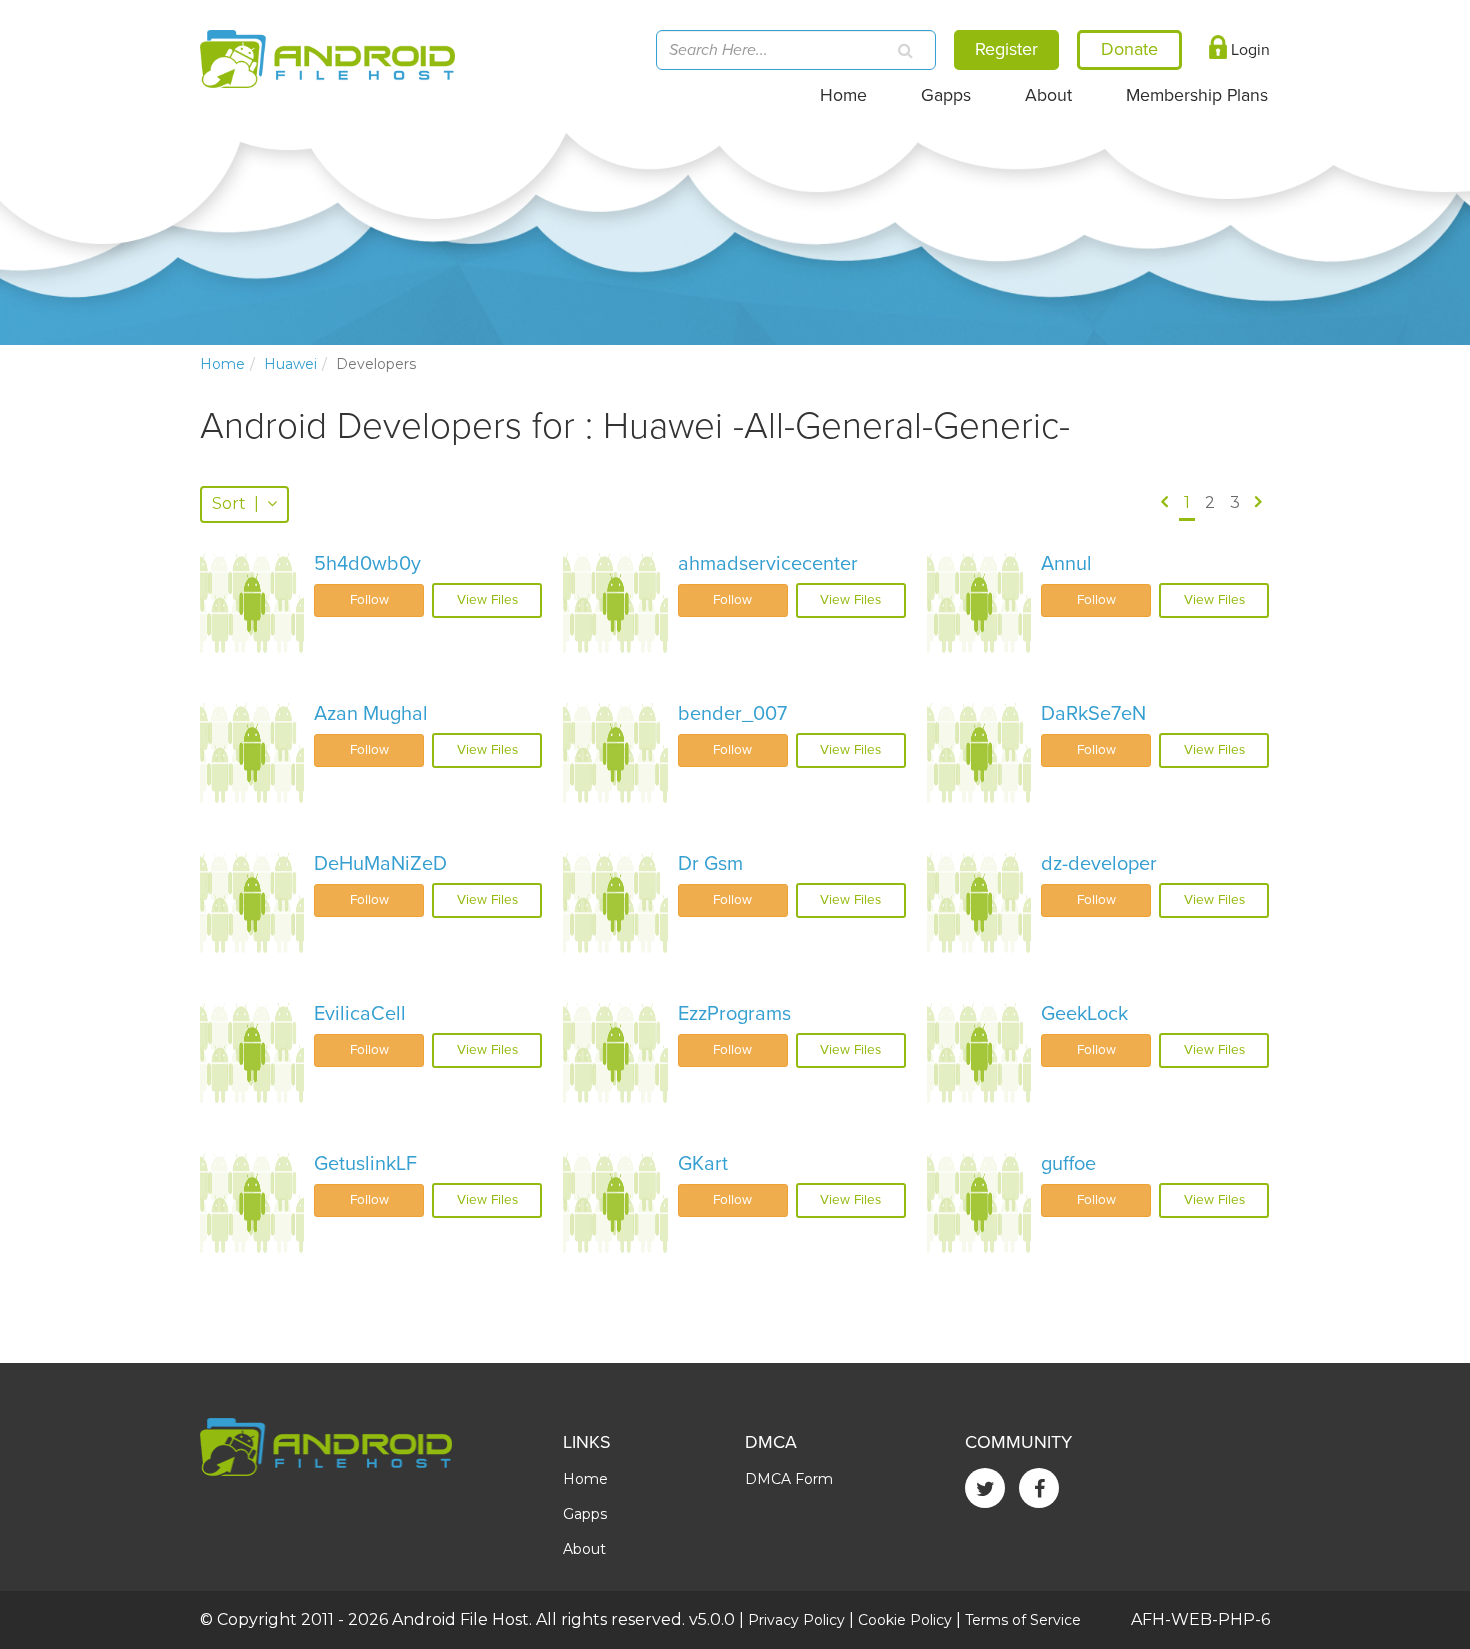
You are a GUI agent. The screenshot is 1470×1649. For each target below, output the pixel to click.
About (1048, 95)
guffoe (1068, 1164)
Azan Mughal (371, 714)
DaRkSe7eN (1093, 714)
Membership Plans (1197, 95)
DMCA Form (789, 1479)
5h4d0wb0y (367, 564)
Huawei (290, 364)
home (222, 364)
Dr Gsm (710, 864)
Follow (369, 600)
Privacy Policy (796, 1620)
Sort (235, 503)
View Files (487, 600)
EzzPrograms (734, 1014)
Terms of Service (1023, 1620)
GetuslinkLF (365, 1164)
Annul (1066, 564)
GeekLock (1084, 1014)
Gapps (946, 95)
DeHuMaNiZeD (380, 864)
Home (843, 95)
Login (1248, 50)
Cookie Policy (905, 1620)
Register (1006, 49)
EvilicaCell (360, 1014)
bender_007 (732, 714)
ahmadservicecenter (768, 564)
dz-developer (1099, 864)
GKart (703, 1164)
